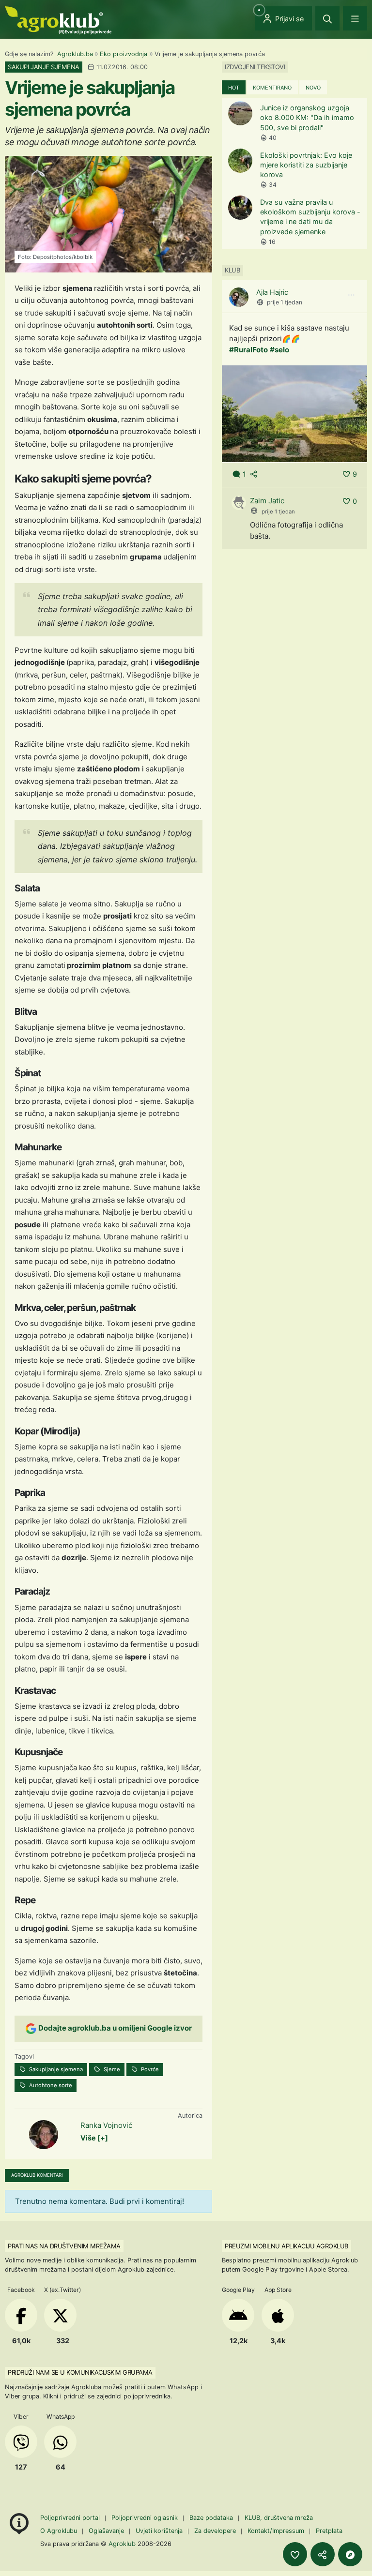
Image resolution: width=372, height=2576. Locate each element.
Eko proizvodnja (124, 54)
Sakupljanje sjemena (55, 2069)
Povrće (149, 2069)
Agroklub (122, 2544)
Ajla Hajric (272, 292)
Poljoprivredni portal (71, 2518)
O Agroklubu (59, 2531)
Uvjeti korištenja (159, 2531)
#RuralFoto (248, 350)
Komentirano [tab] (272, 88)
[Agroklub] (58, 20)
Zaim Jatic (267, 501)
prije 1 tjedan (285, 302)
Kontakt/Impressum (276, 2531)
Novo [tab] (313, 88)
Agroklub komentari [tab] (37, 2175)
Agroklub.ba (75, 54)
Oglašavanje (106, 2531)
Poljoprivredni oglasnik (146, 2518)
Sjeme (111, 2069)
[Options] (351, 295)
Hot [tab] (234, 88)
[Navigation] (355, 18)
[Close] (327, 18)
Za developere (215, 2531)
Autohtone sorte (50, 2085)
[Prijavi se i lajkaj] (295, 2554)
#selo (279, 350)
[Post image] (294, 414)
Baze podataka (212, 2518)
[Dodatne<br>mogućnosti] (350, 2554)
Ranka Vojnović (106, 2125)
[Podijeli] (323, 2554)
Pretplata (329, 2531)
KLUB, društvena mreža (279, 2518)
